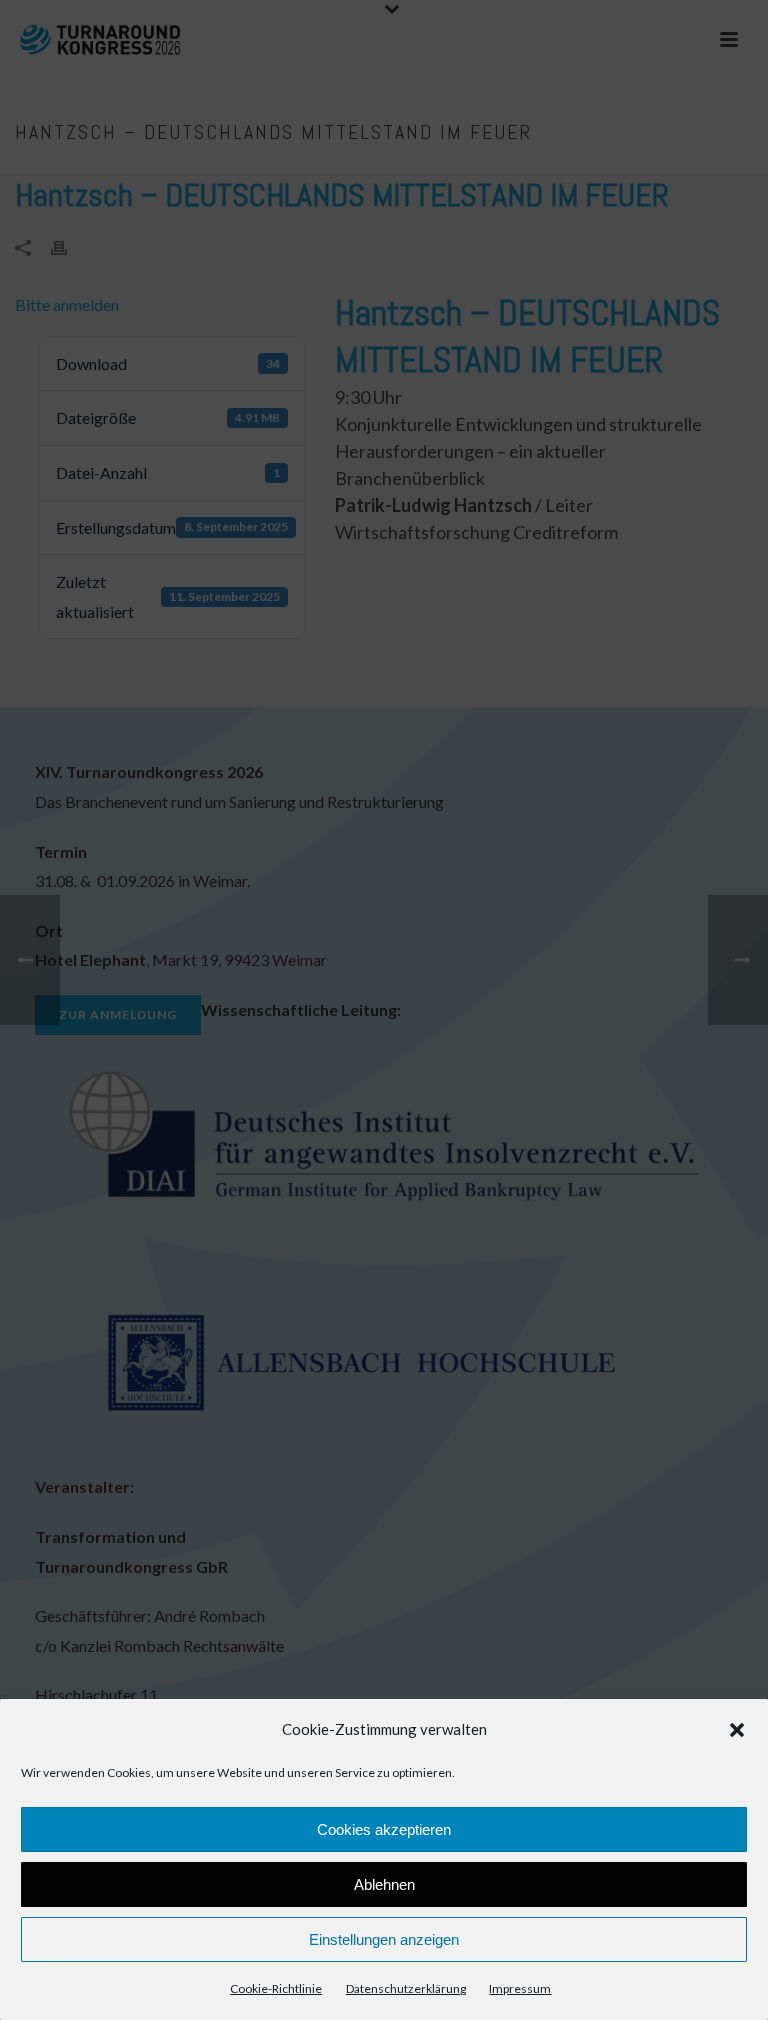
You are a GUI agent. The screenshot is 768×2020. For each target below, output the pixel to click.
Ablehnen (384, 1884)
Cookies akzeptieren (384, 1829)
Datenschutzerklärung (406, 1988)
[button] (737, 1730)
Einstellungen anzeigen (384, 1939)
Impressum (520, 1988)
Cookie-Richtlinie (276, 1988)
